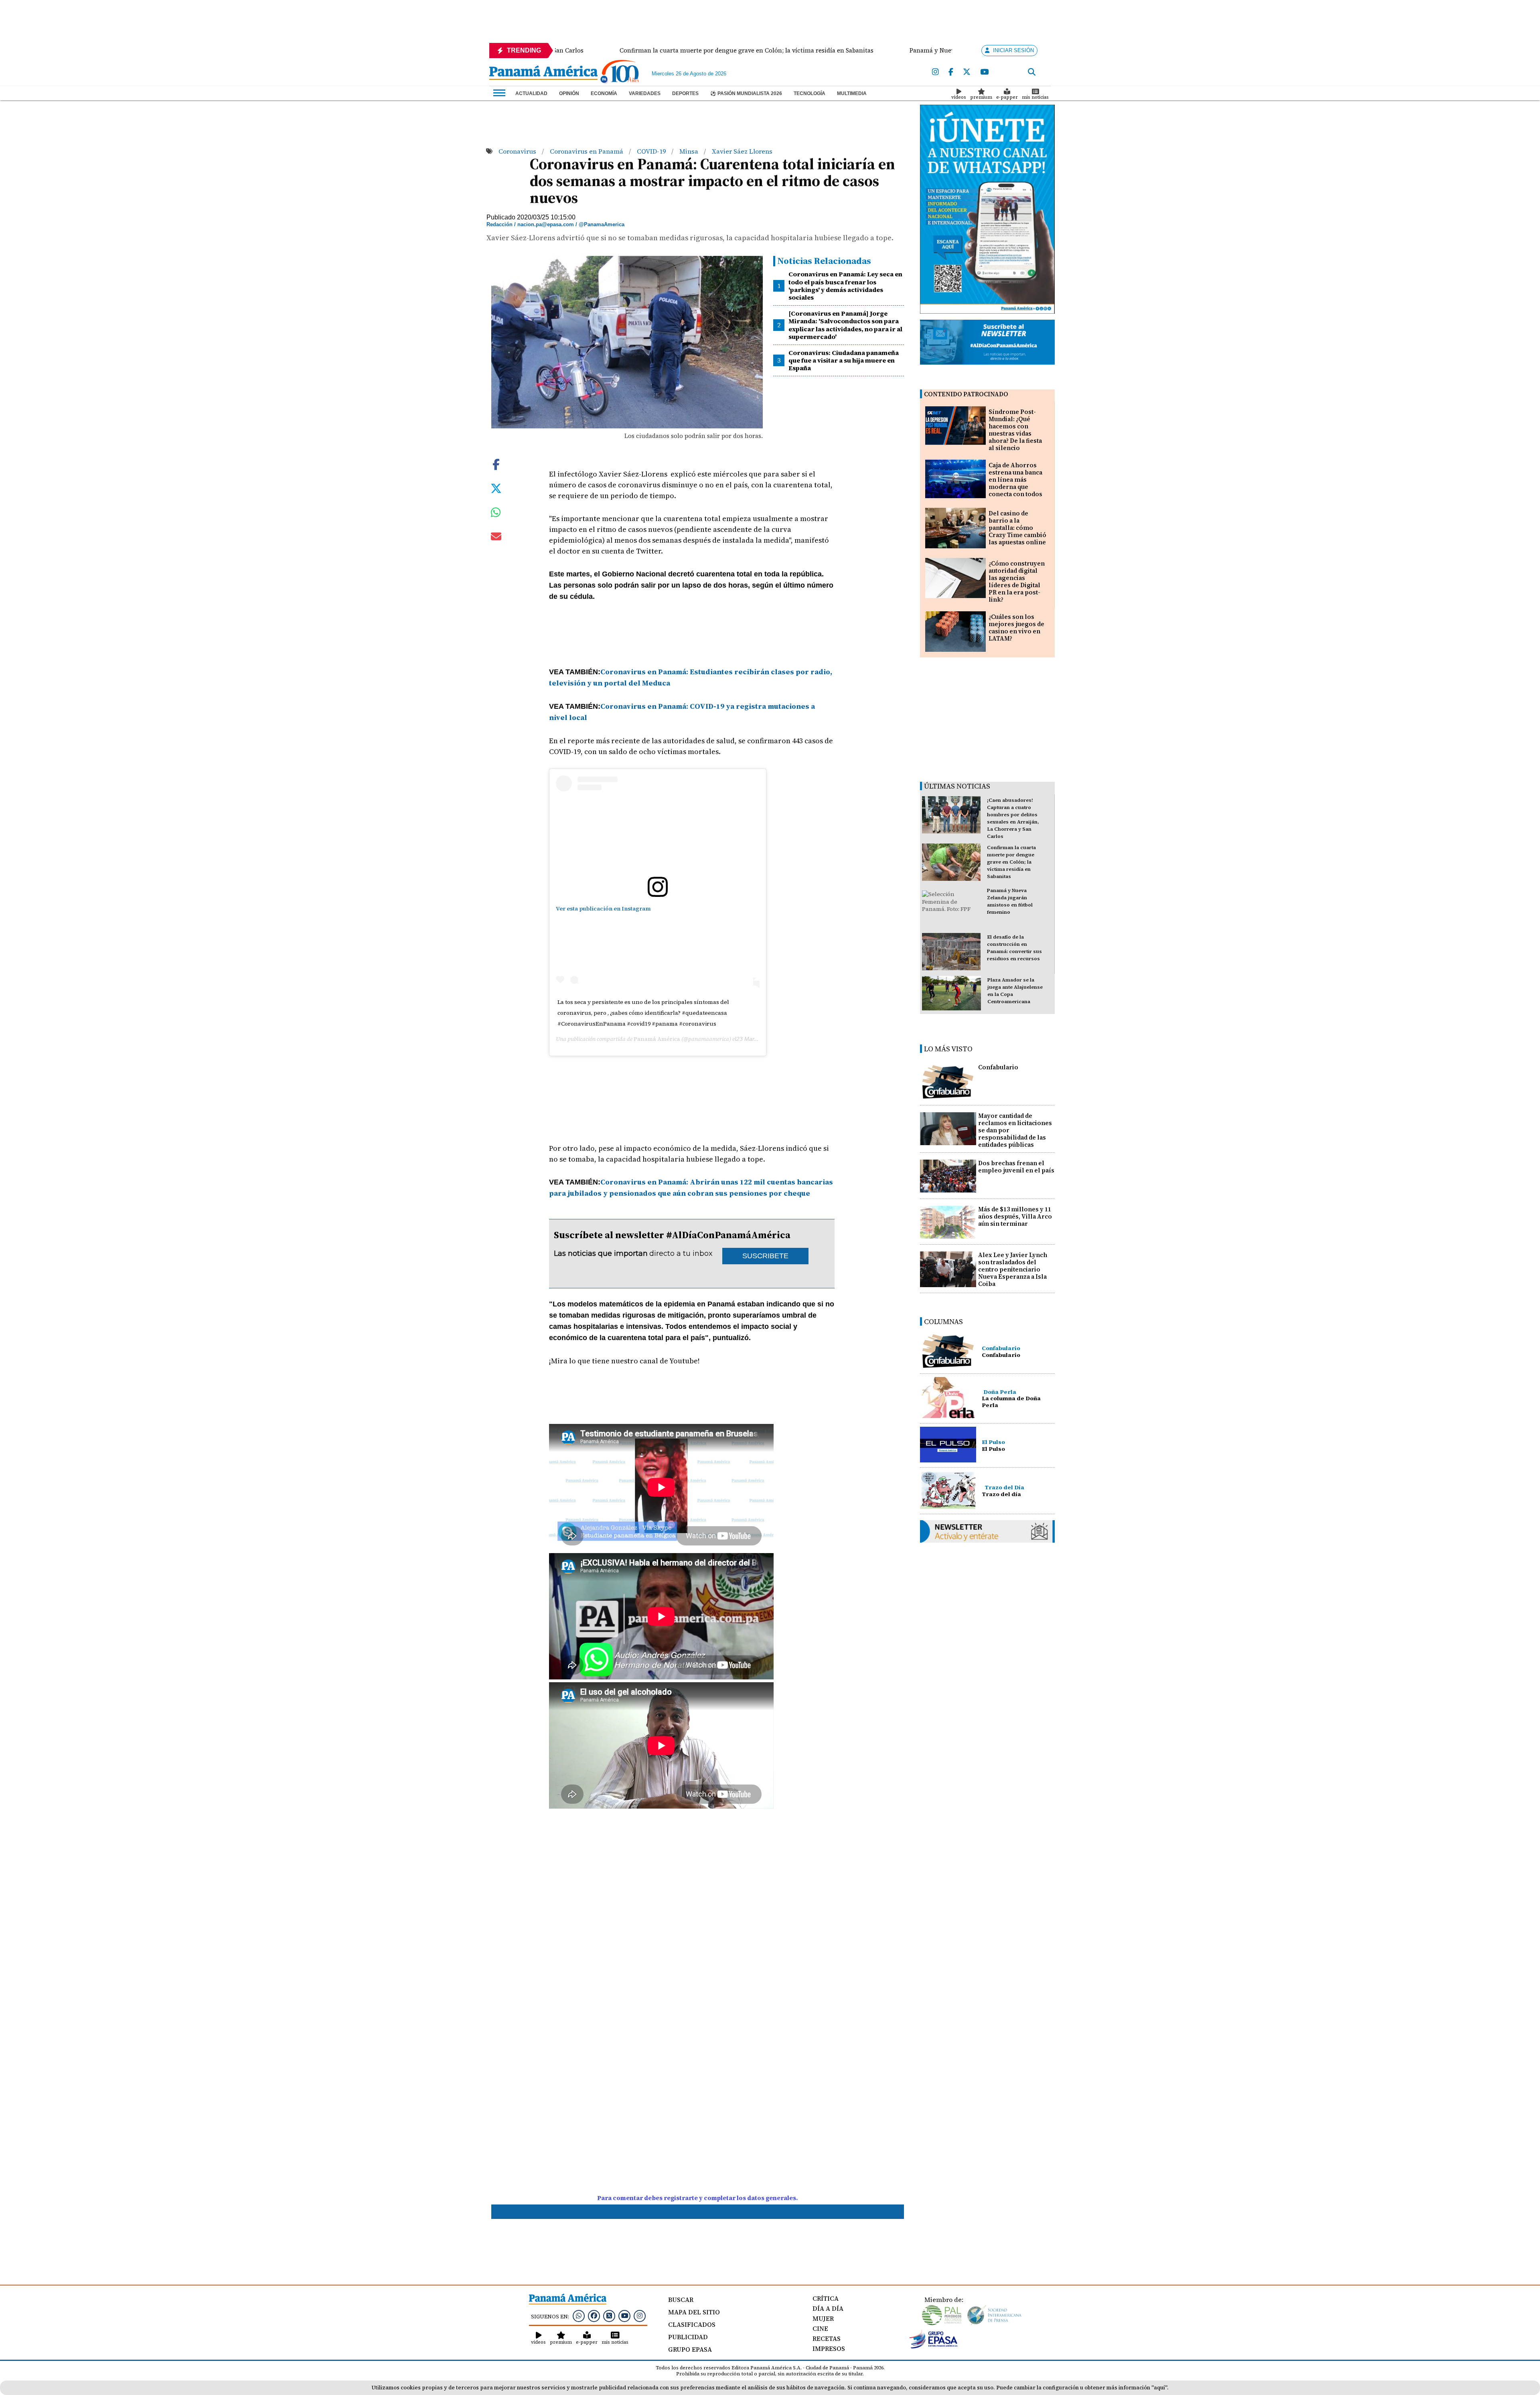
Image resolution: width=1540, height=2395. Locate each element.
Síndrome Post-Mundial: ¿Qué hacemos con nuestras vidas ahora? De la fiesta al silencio (1015, 430)
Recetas (827, 2338)
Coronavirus (518, 151)
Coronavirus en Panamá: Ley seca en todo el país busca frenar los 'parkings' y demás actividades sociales (845, 286)
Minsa (690, 151)
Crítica (826, 2298)
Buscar (681, 2300)
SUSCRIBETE (765, 1256)
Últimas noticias (957, 786)
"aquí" (1159, 2388)
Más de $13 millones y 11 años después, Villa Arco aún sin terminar (1015, 1216)
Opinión (569, 93)
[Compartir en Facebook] (496, 463)
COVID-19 (652, 151)
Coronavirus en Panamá (587, 151)
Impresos (829, 2348)
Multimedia (852, 93)
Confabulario (998, 1067)
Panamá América (657, 1039)
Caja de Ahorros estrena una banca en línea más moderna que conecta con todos (1015, 480)
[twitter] (967, 72)
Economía (604, 93)
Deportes (685, 93)
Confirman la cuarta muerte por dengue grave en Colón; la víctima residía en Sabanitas (1011, 862)
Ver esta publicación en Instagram (603, 909)
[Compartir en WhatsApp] (496, 514)
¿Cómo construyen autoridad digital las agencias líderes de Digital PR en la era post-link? (1017, 581)
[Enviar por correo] (496, 538)
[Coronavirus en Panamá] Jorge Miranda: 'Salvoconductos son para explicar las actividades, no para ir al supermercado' (845, 325)
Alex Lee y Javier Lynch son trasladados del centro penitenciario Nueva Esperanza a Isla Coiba (1013, 1269)
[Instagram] (935, 72)
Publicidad (688, 2337)
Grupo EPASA (690, 2349)
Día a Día (828, 2308)
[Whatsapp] (579, 2316)
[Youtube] (984, 72)
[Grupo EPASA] (934, 2346)
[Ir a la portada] (543, 73)
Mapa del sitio (694, 2312)
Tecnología (810, 93)
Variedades (645, 93)
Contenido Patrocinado (966, 394)
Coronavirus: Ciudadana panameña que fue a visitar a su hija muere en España (844, 360)
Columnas (943, 1321)
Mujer (823, 2318)
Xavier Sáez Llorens (742, 151)
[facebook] (951, 72)
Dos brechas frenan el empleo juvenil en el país (1016, 1167)
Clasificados (692, 2324)
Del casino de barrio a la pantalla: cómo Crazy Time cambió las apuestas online (1017, 528)
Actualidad (531, 93)
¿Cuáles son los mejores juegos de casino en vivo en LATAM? (1016, 628)
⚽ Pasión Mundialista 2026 (746, 93)
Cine (820, 2328)
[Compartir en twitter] (496, 487)
